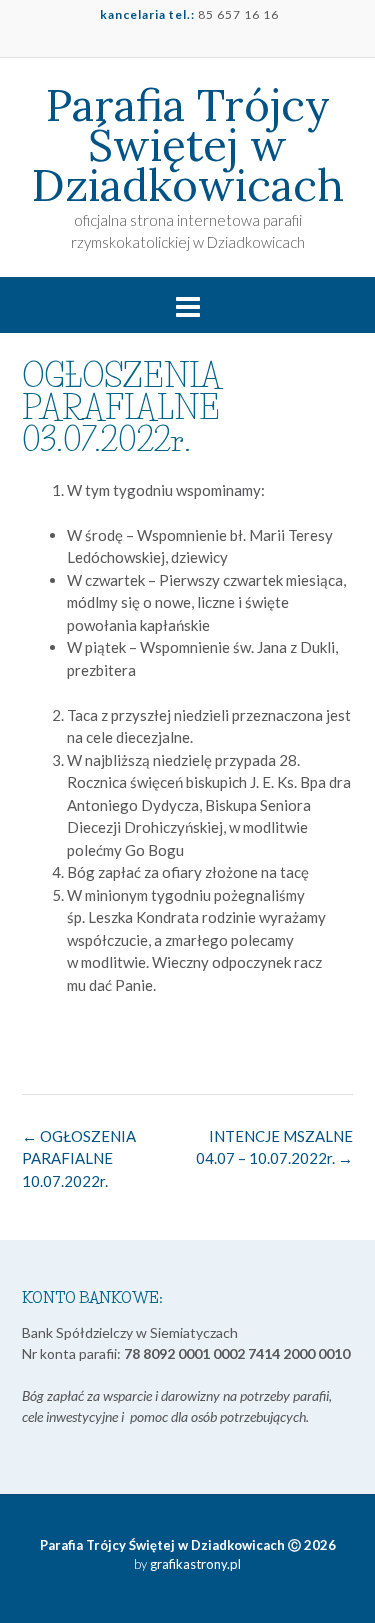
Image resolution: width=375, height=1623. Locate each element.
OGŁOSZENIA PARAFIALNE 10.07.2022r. (79, 1158)
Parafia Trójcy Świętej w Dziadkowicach (188, 145)
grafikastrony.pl (194, 1564)
